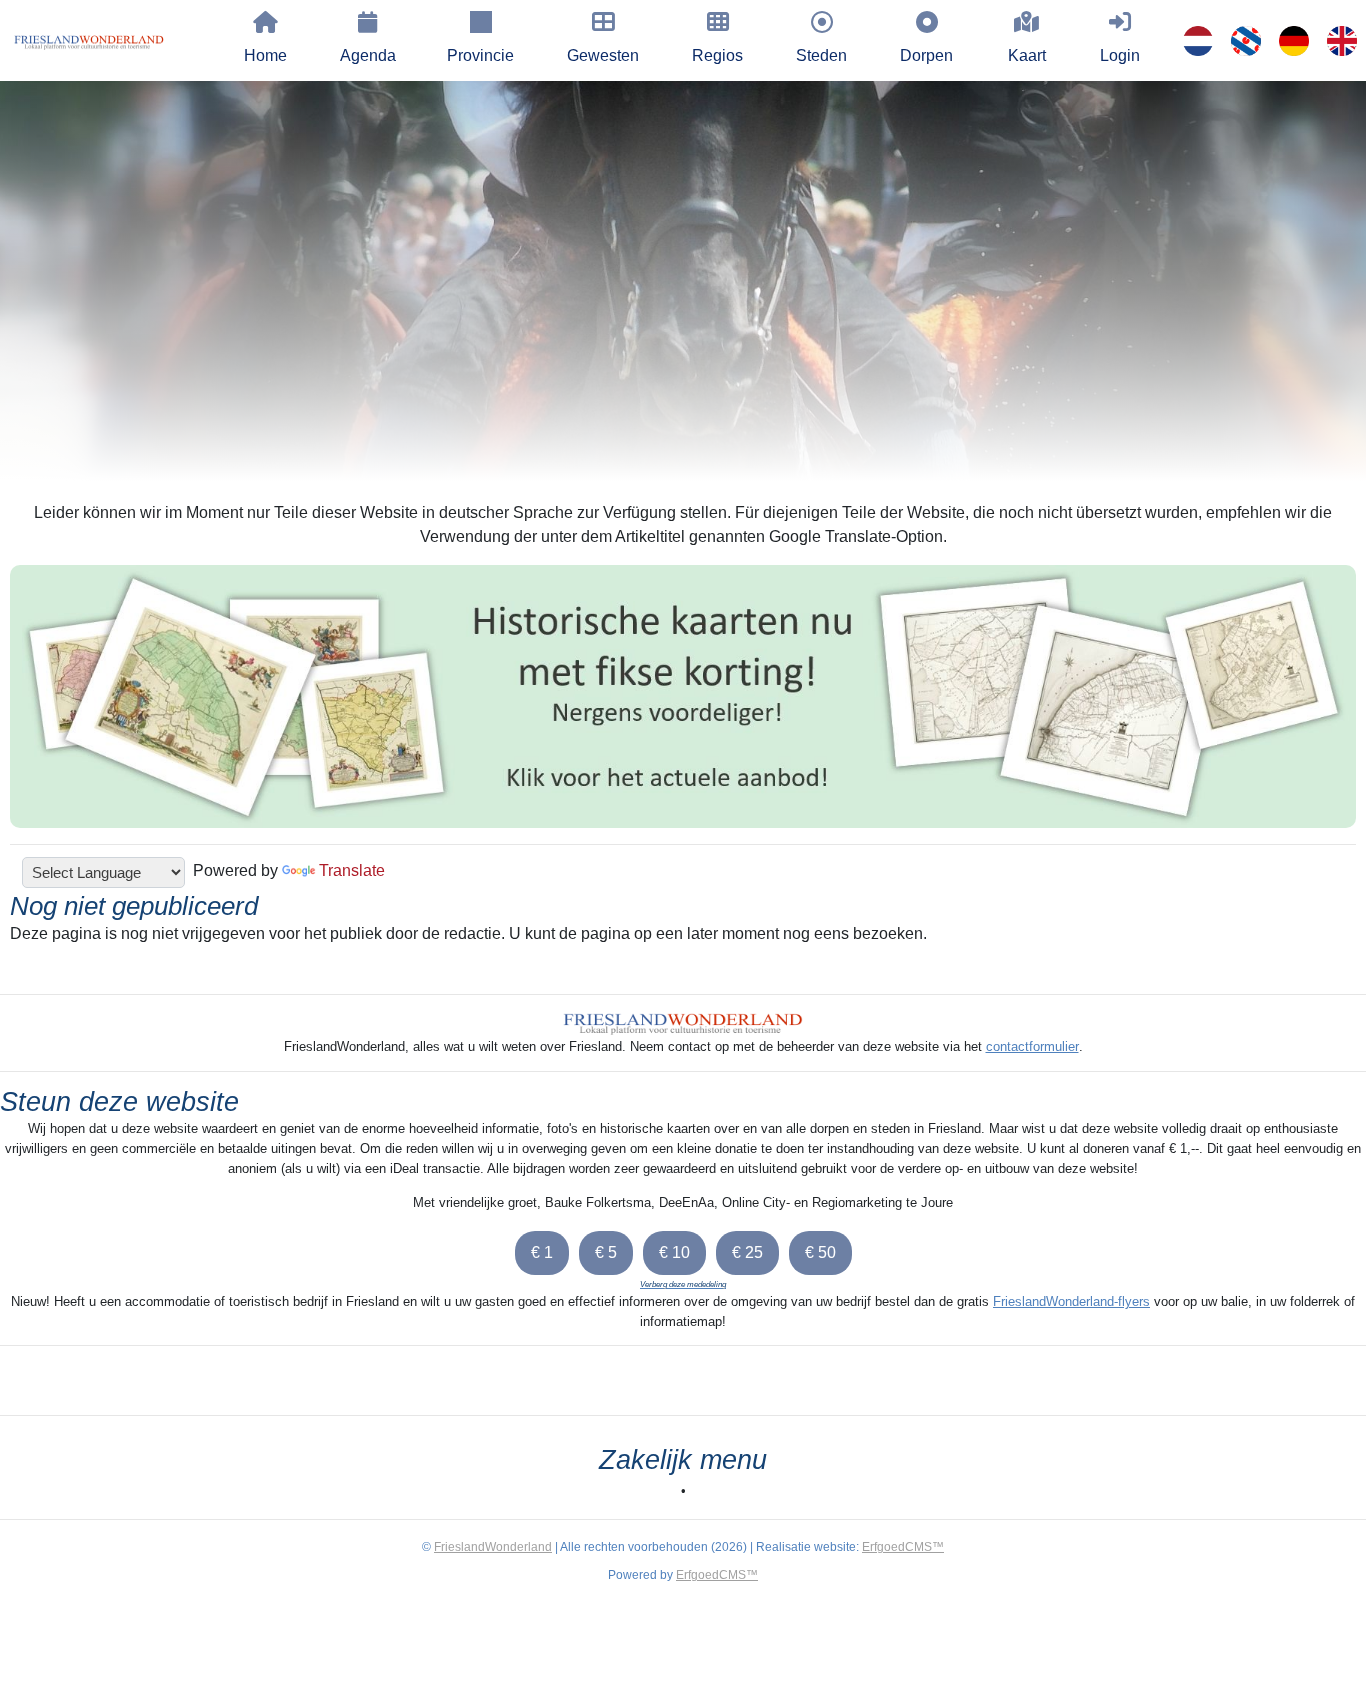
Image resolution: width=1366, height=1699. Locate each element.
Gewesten (603, 55)
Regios (717, 55)
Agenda (368, 55)
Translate (352, 870)
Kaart (1027, 55)
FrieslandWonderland (493, 1547)
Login (1120, 55)
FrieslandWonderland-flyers (1071, 1301)
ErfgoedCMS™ (903, 1547)
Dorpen (926, 55)
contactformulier (1032, 1046)
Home (265, 55)
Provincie (480, 55)
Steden (821, 55)
